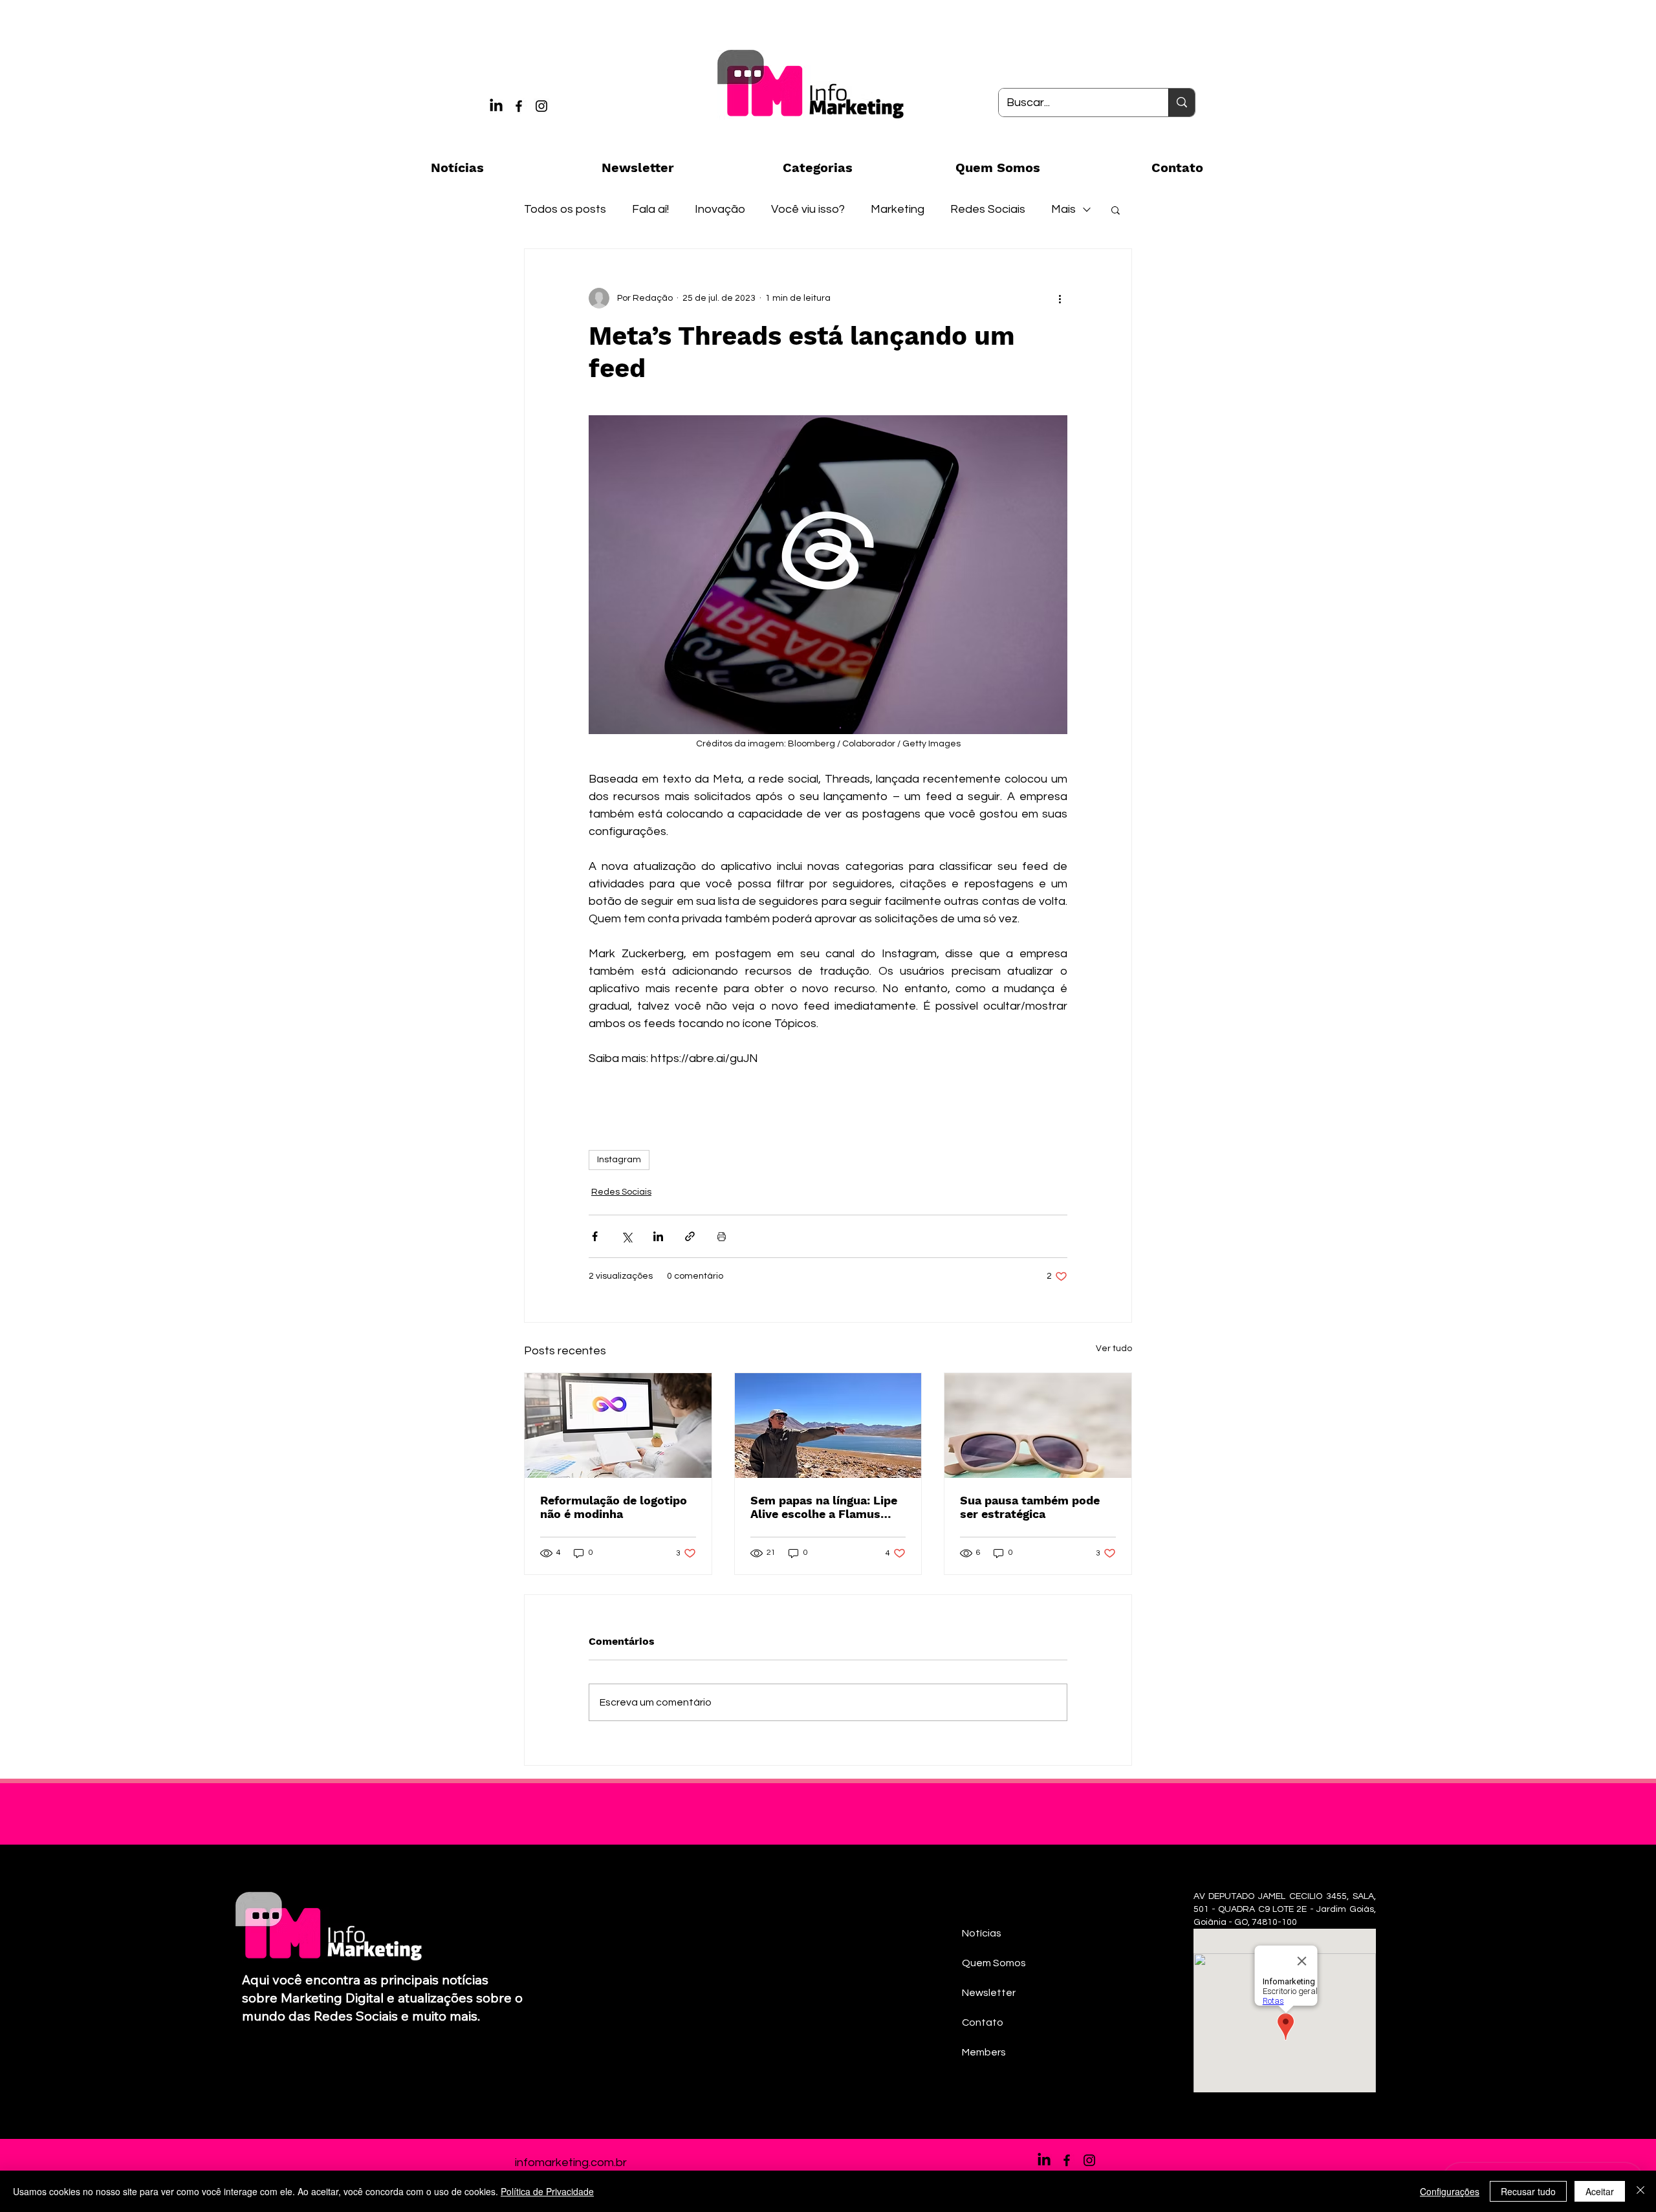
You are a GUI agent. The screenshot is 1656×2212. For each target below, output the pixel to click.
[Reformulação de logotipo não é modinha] (618, 1426)
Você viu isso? (808, 209)
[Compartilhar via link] (690, 1236)
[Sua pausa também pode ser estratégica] (1038, 1426)
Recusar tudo (1528, 2191)
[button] (1116, 210)
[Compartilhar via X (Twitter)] (626, 1236)
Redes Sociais (988, 209)
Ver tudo (1114, 1349)
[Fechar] (1640, 2191)
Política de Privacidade (547, 2191)
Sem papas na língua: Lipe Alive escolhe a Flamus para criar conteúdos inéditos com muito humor (826, 1507)
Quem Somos (994, 1963)
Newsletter (989, 1993)
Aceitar (1600, 2191)
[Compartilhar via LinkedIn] (658, 1236)
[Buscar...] (1182, 103)
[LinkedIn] (496, 106)
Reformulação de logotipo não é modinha (614, 1507)
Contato (983, 2022)
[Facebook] (519, 106)
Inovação (720, 209)
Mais (1063, 209)
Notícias (982, 1933)
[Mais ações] (1060, 298)
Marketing (898, 209)
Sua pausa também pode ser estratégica (1030, 1507)
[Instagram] (541, 106)
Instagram (619, 1160)
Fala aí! (650, 209)
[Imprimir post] (722, 1236)
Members (984, 2052)
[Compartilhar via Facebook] (595, 1236)
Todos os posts (565, 209)
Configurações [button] (1450, 2191)
